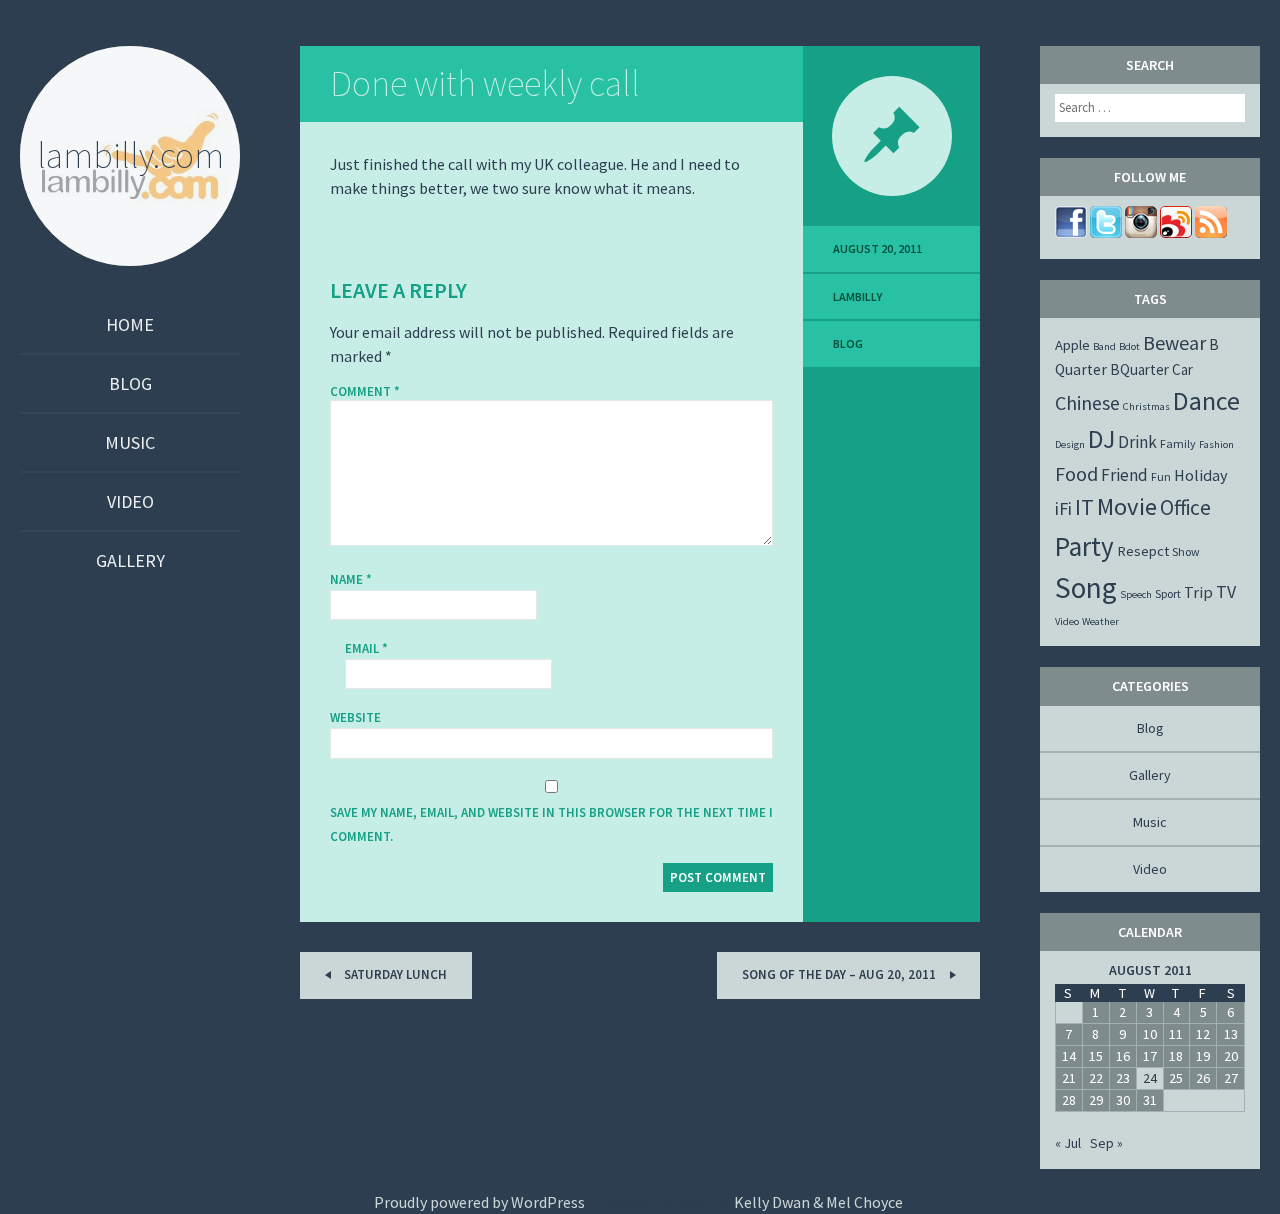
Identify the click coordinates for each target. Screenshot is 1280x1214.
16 (1123, 1056)
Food (1076, 473)
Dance (1206, 400)
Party (1084, 546)
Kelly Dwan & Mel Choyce (818, 1202)
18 (1176, 1056)
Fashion (1216, 444)
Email (366, 648)
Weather (1100, 621)
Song (1086, 587)
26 (1203, 1078)
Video (130, 501)
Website (355, 717)
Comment (365, 392)
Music (130, 442)
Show (1186, 551)
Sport (1168, 593)
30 (1123, 1100)
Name (351, 579)
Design (1070, 444)
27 (1231, 1078)
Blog (130, 383)
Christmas (1146, 406)
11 (1176, 1034)
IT (1084, 507)
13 (1231, 1034)
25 (1176, 1078)
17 (1150, 1056)
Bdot (1129, 346)
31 (1150, 1100)
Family (1178, 443)
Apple (1072, 345)
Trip (1198, 592)
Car (1182, 369)
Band (1104, 346)
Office (1185, 507)
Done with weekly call (485, 83)
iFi (1063, 508)
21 (1069, 1078)
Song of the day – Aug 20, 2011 (840, 974)
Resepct (1143, 551)
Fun (1161, 476)
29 (1096, 1100)
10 (1150, 1034)
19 (1203, 1056)
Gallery (130, 560)
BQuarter (1139, 369)
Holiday (1201, 475)
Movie (1127, 506)
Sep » (1106, 1143)
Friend (1124, 475)
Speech (1136, 594)
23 (1123, 1078)
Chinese (1087, 402)
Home (130, 324)
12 (1203, 1034)
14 (1069, 1056)
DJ (1101, 439)
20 (1231, 1056)
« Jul (1068, 1143)
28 (1069, 1100)
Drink (1137, 442)
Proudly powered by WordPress (479, 1202)
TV (1226, 591)
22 (1096, 1078)
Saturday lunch (394, 974)
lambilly (857, 296)
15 (1096, 1056)
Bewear (1174, 342)
